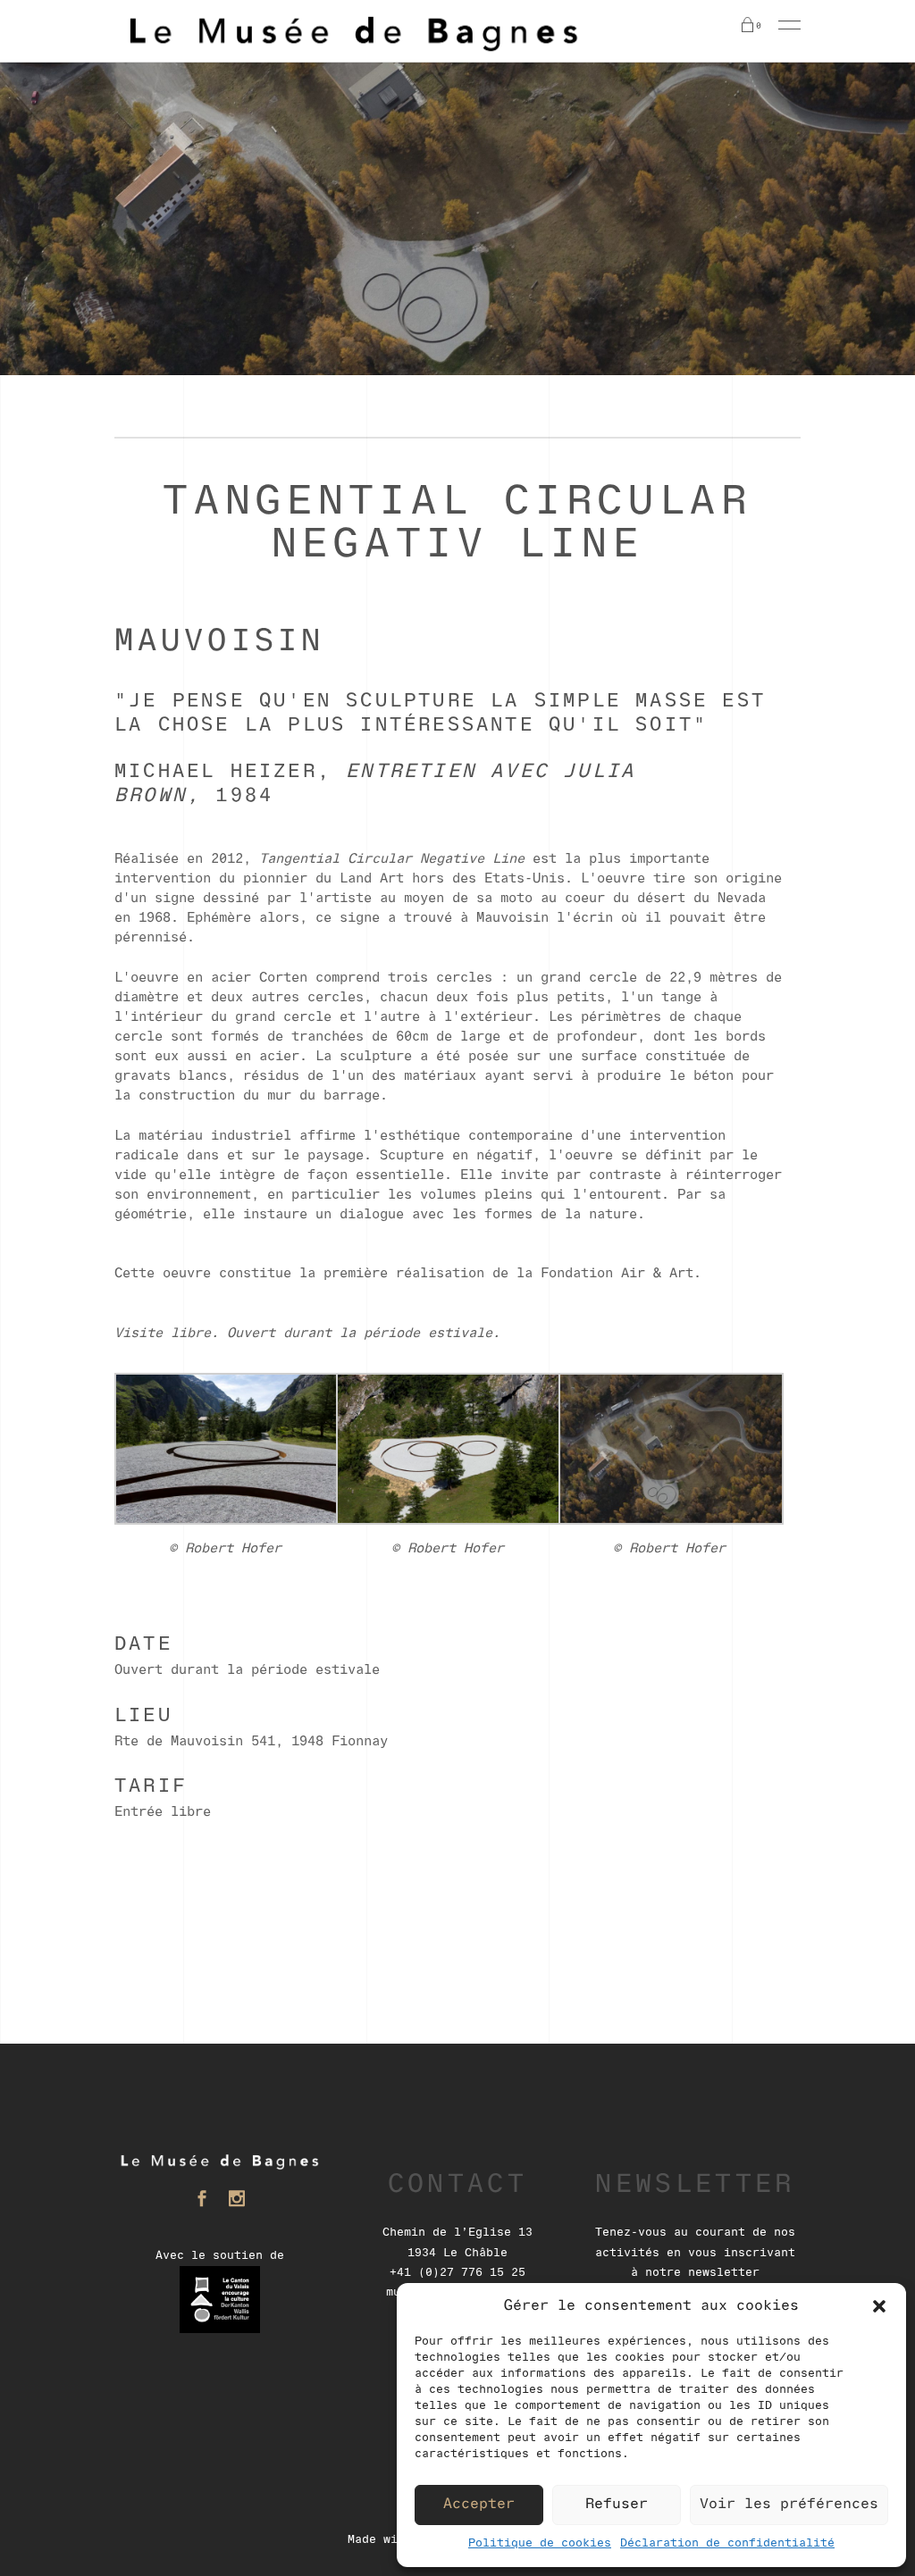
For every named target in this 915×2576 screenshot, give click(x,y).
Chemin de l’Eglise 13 (457, 2233)
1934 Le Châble (457, 2253)
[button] (879, 2306)
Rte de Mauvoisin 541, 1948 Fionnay (251, 1742)
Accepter (479, 2505)
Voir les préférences (789, 2505)
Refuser (617, 2505)
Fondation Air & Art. (621, 1274)
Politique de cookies (540, 2543)
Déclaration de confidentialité (727, 2543)
